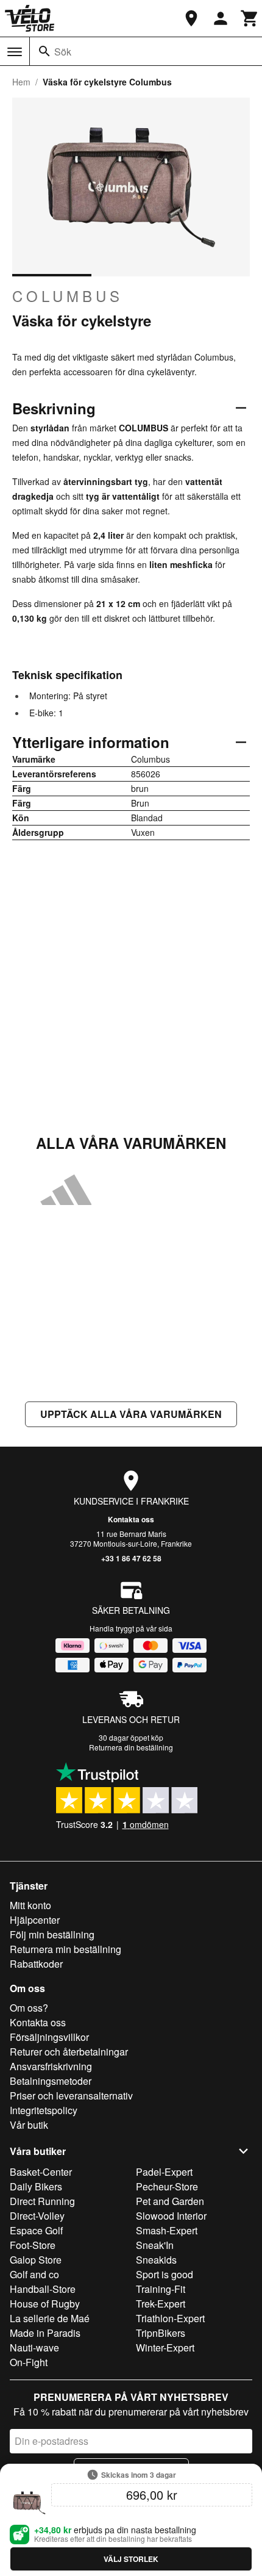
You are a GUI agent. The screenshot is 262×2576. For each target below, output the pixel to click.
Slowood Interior (171, 2216)
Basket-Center (41, 2172)
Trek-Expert (161, 2304)
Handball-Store (43, 2289)
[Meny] (15, 52)
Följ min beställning (52, 1934)
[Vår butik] (191, 18)
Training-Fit (161, 2289)
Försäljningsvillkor (49, 2037)
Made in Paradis (45, 2333)
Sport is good (165, 2274)
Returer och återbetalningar (69, 2052)
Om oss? (29, 2008)
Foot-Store (33, 2245)
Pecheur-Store (167, 2186)
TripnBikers (161, 2333)
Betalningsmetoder (51, 2081)
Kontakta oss (131, 1519)
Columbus (68, 296)
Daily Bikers (36, 2186)
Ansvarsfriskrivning (51, 2066)
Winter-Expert (165, 2348)
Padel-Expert (164, 2172)
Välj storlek (131, 2559)
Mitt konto (30, 1905)
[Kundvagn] (250, 18)
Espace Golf (36, 2230)
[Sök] (44, 51)
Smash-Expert (167, 2230)
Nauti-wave (34, 2348)
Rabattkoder (36, 1964)
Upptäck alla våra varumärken (131, 1414)
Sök (63, 52)
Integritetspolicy (44, 2110)
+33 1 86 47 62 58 (131, 1558)
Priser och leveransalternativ (71, 2096)
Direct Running (42, 2201)
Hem (21, 82)
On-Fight (29, 2362)
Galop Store (36, 2260)
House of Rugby (45, 2304)
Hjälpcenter (35, 1920)
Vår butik (29, 2125)
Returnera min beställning (65, 1949)
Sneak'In (155, 2245)
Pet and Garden (170, 2201)
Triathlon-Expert (170, 2318)
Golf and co (34, 2274)
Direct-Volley (37, 2216)
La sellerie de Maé (50, 2318)
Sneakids (156, 2260)
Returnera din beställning (131, 1747)
